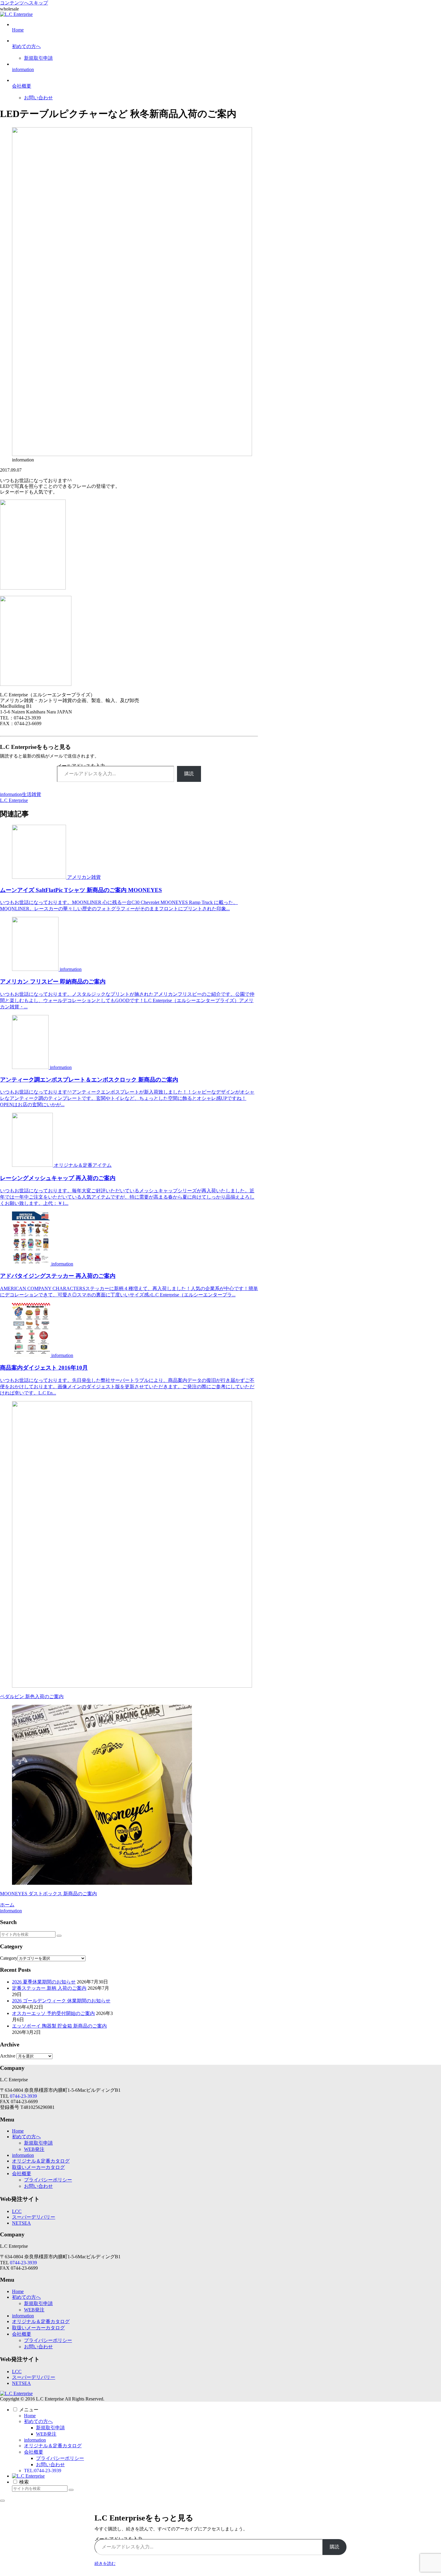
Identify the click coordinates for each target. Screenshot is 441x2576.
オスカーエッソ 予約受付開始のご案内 (53, 2013)
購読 (189, 774)
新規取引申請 (38, 2143)
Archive (8, 2056)
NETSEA (21, 2223)
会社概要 (22, 2174)
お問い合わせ (38, 2186)
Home (18, 2131)
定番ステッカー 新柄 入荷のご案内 (49, 1988)
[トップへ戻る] (2, 2501)
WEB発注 (34, 2149)
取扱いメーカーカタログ (38, 2167)
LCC (17, 2211)
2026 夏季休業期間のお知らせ (44, 1982)
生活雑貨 (31, 794)
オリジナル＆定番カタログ (41, 2161)
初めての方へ (26, 2137)
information (11, 794)
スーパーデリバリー (34, 2217)
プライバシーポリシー (48, 2180)
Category (9, 1958)
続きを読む (105, 2564)
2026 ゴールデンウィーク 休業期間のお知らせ (61, 2001)
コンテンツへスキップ (24, 3)
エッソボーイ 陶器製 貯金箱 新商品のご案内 (59, 2026)
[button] (59, 1936)
